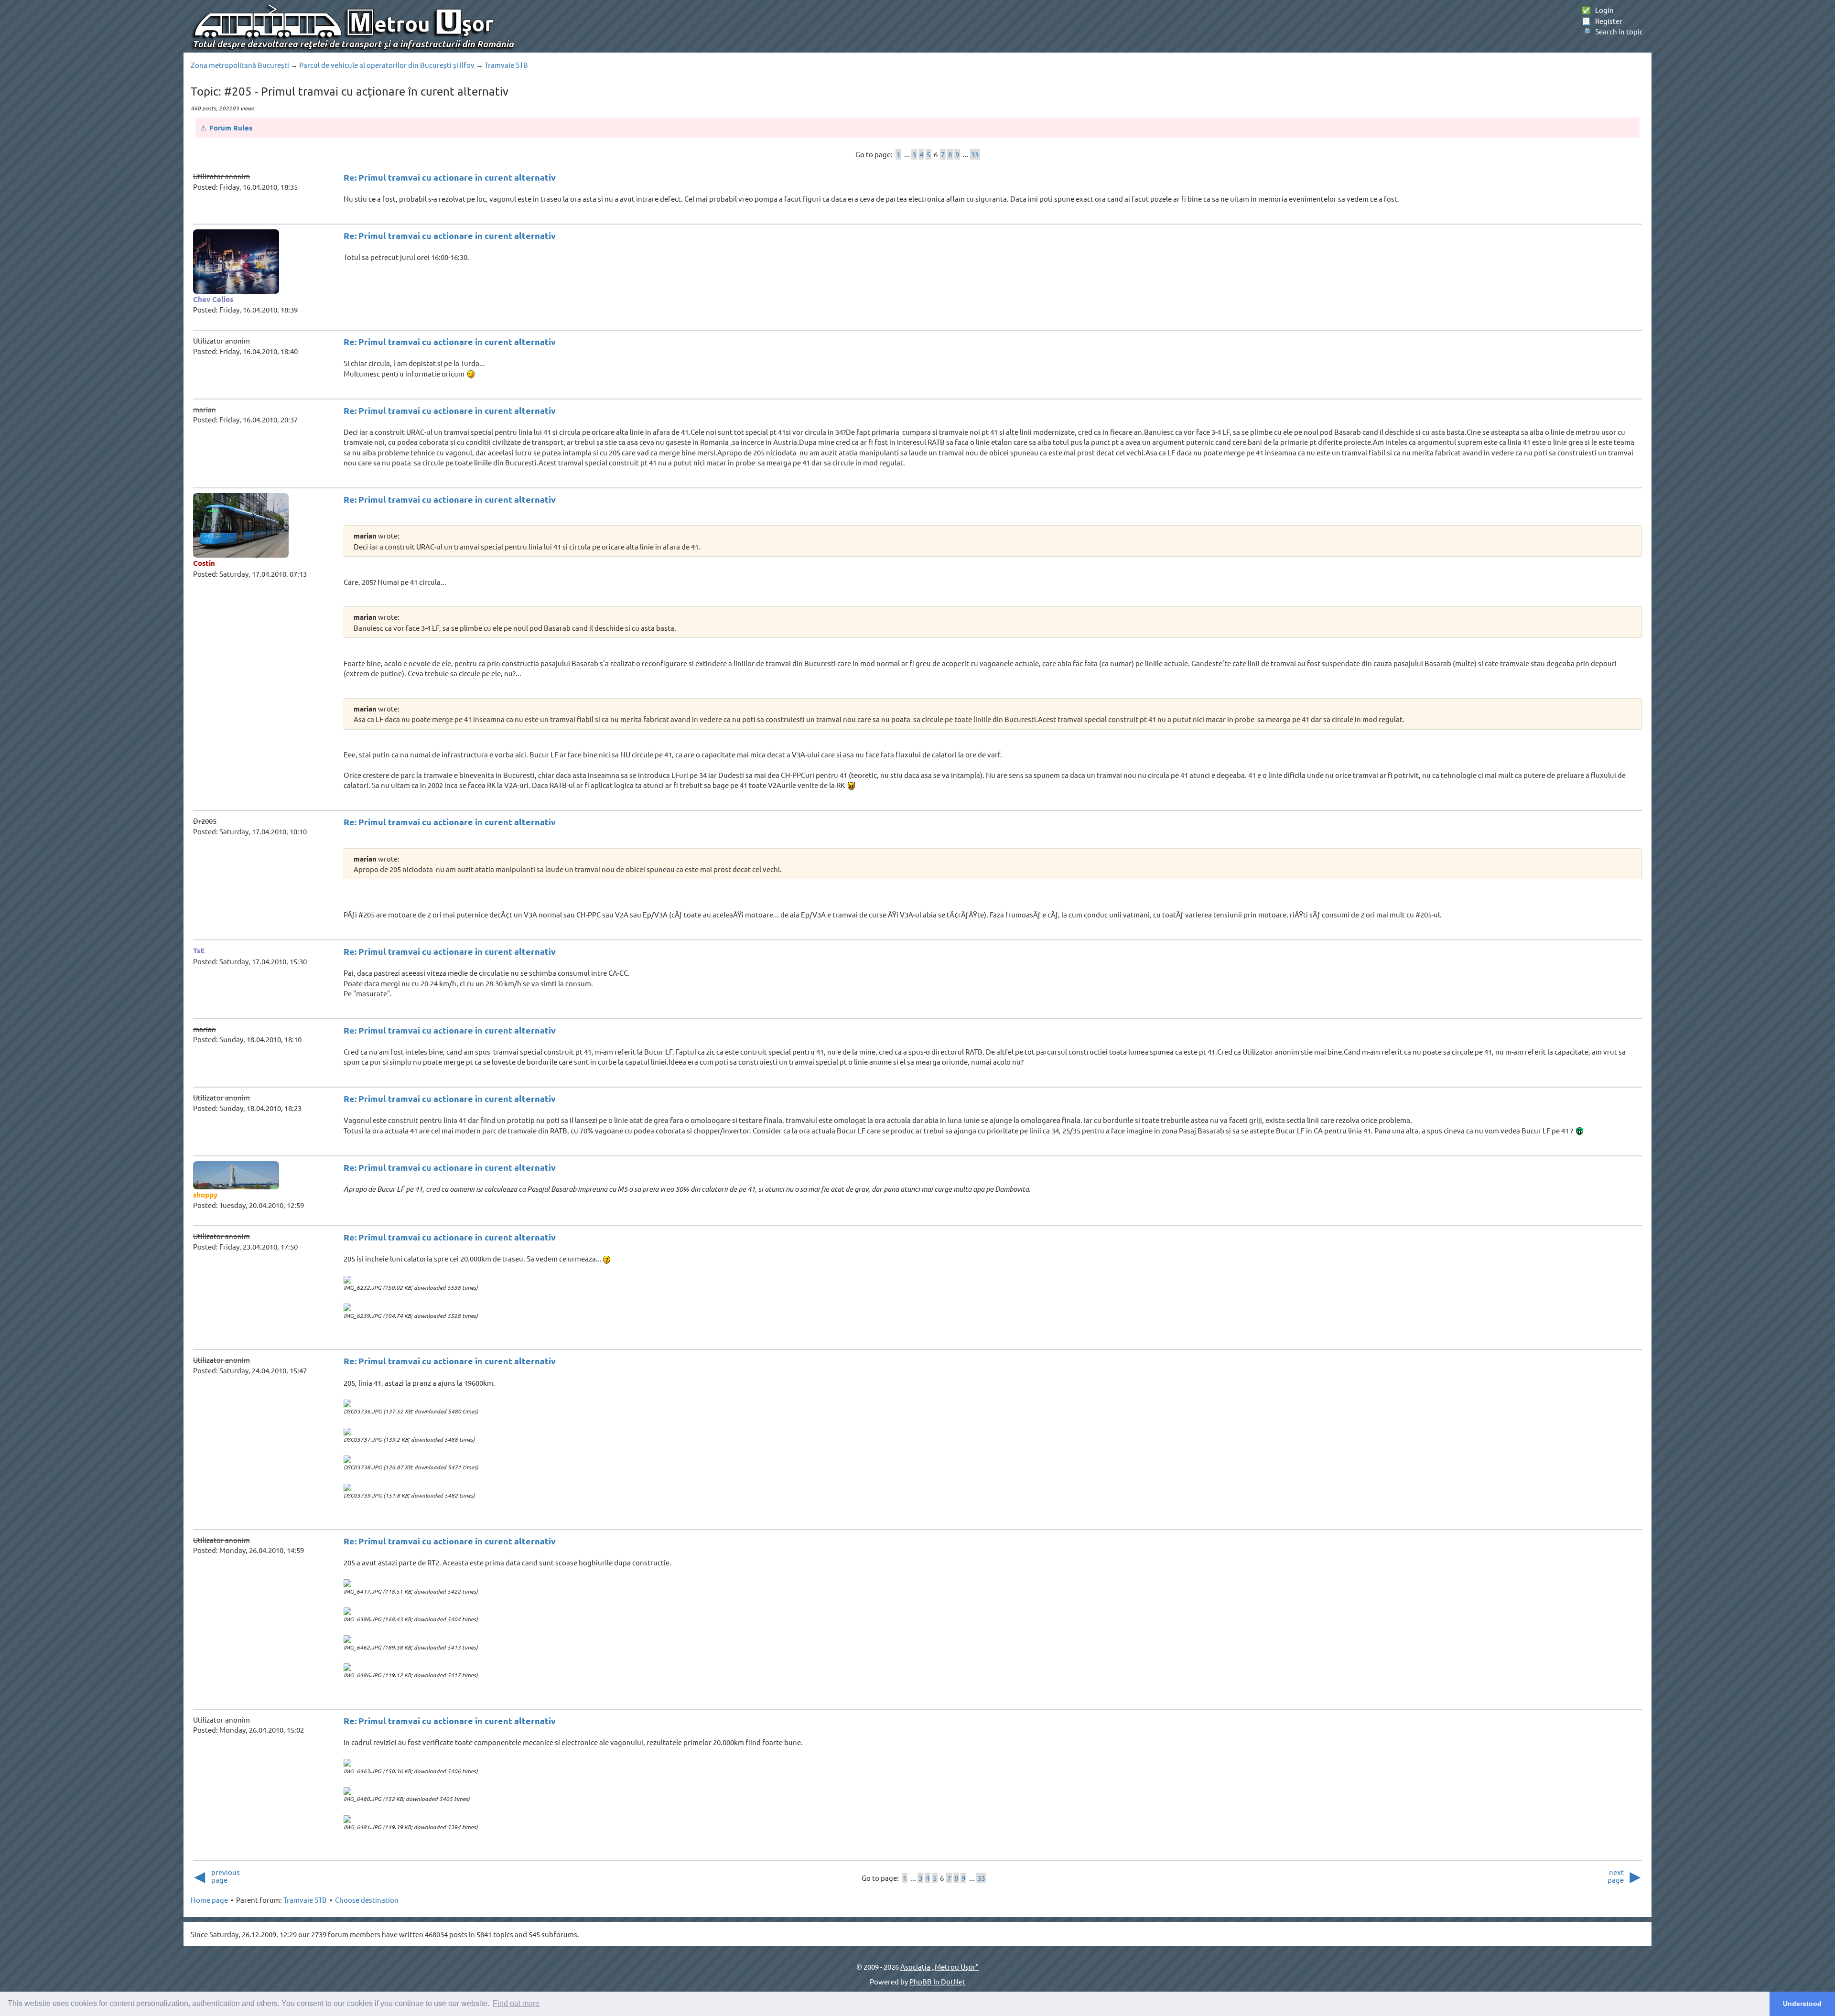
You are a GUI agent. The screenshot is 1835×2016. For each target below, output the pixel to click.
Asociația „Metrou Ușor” (939, 1967)
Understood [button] (1802, 2004)
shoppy (205, 1195)
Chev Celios (213, 299)
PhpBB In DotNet (937, 1981)
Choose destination (367, 1900)
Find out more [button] (516, 2003)
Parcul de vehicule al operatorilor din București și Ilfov (387, 65)
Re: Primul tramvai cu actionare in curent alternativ (450, 177)
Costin (204, 563)
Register (1602, 21)
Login (1598, 10)
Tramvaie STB (506, 65)
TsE (199, 950)
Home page (209, 1900)
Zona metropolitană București (240, 65)
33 (975, 154)
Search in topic (1612, 31)
